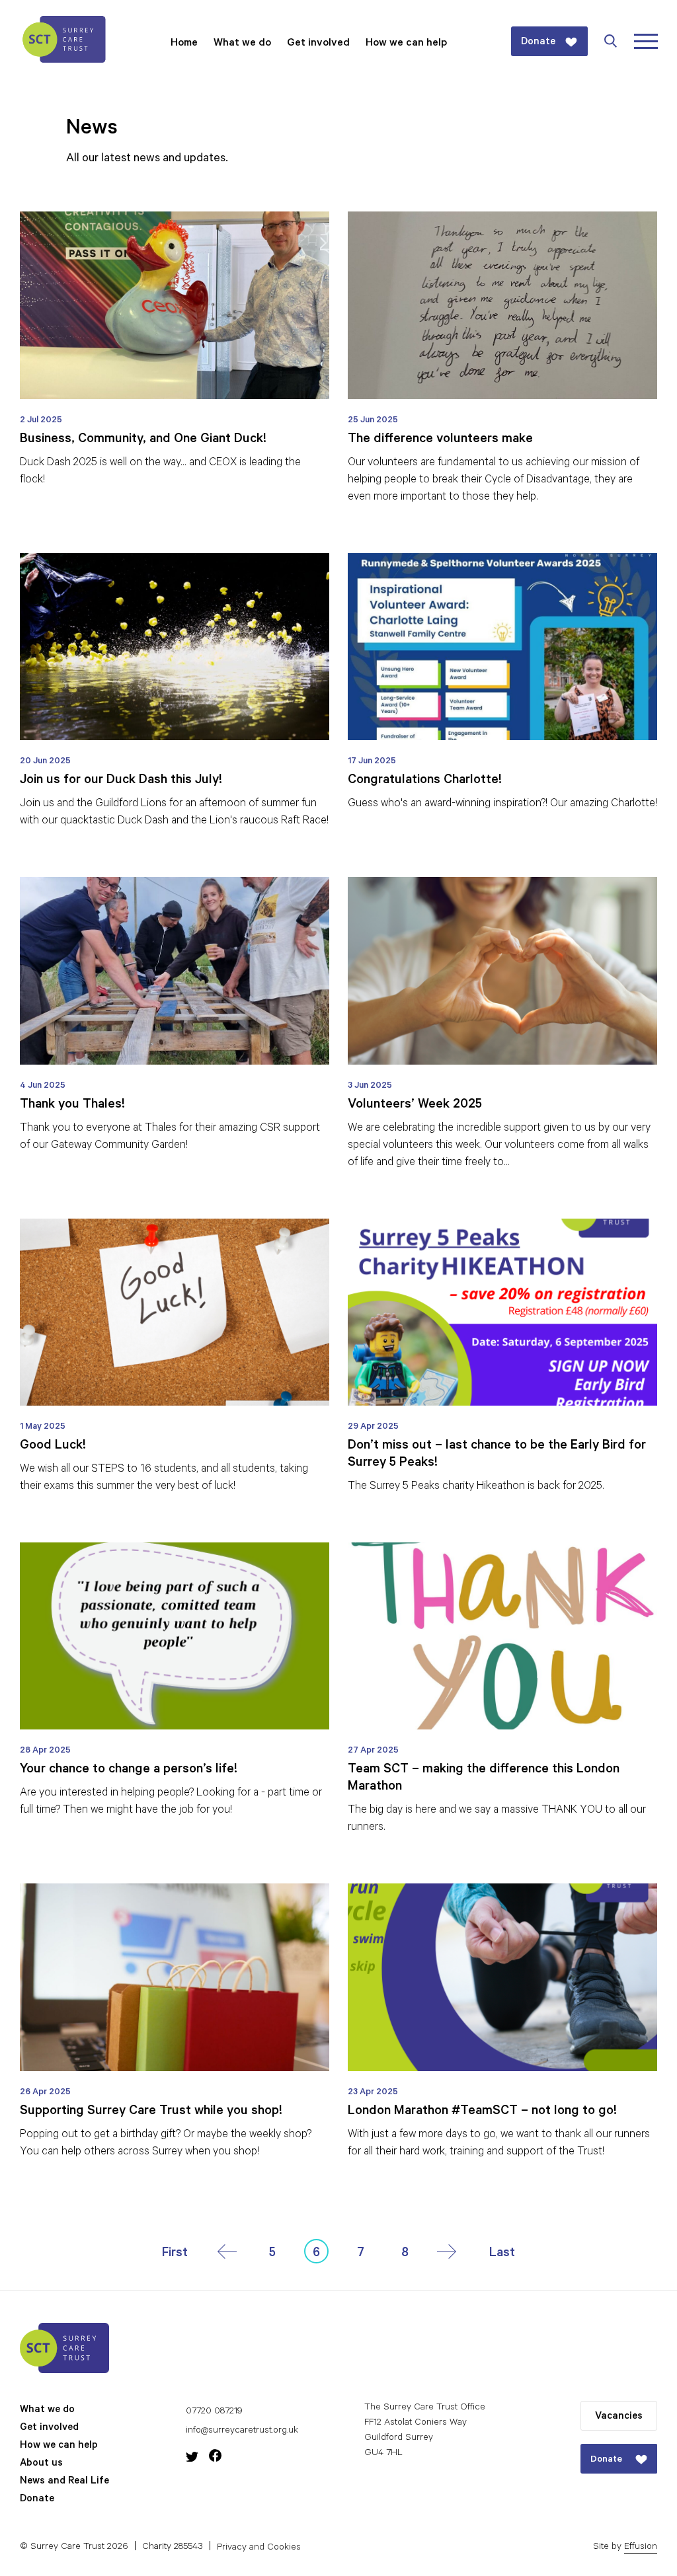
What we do (242, 44)
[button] (175, 2254)
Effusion (641, 2548)
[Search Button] (617, 41)
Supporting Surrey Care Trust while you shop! (151, 2112)
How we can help (406, 44)
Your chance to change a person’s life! (129, 1770)
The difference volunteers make (440, 440)
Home (184, 44)
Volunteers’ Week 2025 (415, 1106)
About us (41, 2464)
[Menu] (646, 41)
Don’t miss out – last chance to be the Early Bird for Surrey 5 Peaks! (497, 1455)
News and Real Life (64, 2482)
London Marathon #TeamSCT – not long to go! (482, 2112)
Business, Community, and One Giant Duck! (143, 440)
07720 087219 (214, 2412)
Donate (37, 2500)
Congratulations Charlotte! (425, 781)
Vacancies (619, 2417)
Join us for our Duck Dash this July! (121, 781)
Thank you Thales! (72, 1106)
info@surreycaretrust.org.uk (242, 2431)
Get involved (318, 44)
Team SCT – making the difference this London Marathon (484, 1779)
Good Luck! (53, 1447)
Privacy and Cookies (259, 2548)
